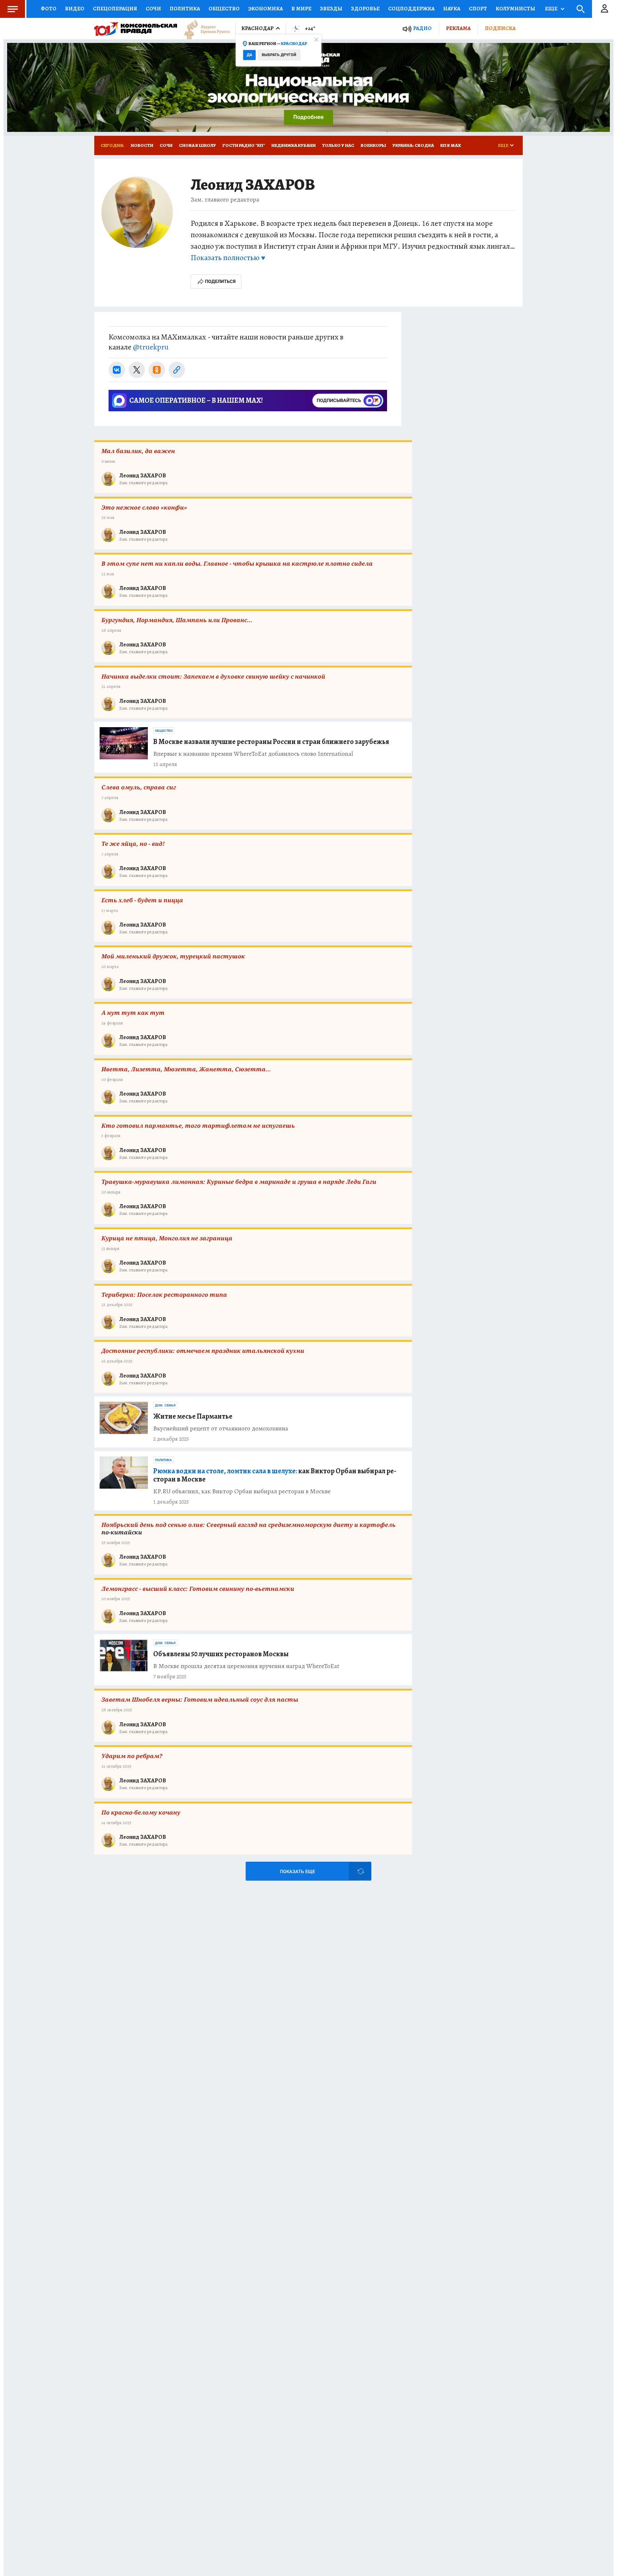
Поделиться (220, 281)
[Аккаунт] (605, 9)
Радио (422, 28)
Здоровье (365, 9)
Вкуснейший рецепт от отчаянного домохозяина (221, 1428)
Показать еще (297, 1872)
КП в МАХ (451, 145)
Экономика (265, 9)
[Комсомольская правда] (136, 29)
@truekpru (151, 347)
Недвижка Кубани (294, 145)
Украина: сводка (413, 145)
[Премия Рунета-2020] (204, 29)
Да (249, 55)
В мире (301, 9)
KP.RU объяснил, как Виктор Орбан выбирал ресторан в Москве (242, 1491)
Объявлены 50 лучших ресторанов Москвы (221, 1654)
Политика (185, 9)
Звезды (331, 9)
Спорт (478, 9)
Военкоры (373, 145)
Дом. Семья (165, 1405)
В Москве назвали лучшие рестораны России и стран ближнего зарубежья (271, 742)
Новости (142, 145)
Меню (12, 9)
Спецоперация (115, 9)
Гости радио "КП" (244, 145)
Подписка (500, 28)
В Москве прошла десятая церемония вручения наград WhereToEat (246, 1666)
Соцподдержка (411, 9)
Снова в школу (197, 145)
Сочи (153, 9)
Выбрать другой (279, 55)
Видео (75, 9)
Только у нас (338, 145)
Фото (49, 9)
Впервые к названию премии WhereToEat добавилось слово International (253, 754)
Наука (452, 9)
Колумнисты (515, 9)
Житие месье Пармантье (193, 1416)
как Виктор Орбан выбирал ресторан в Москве (275, 1475)
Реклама (458, 28)
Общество (224, 9)
